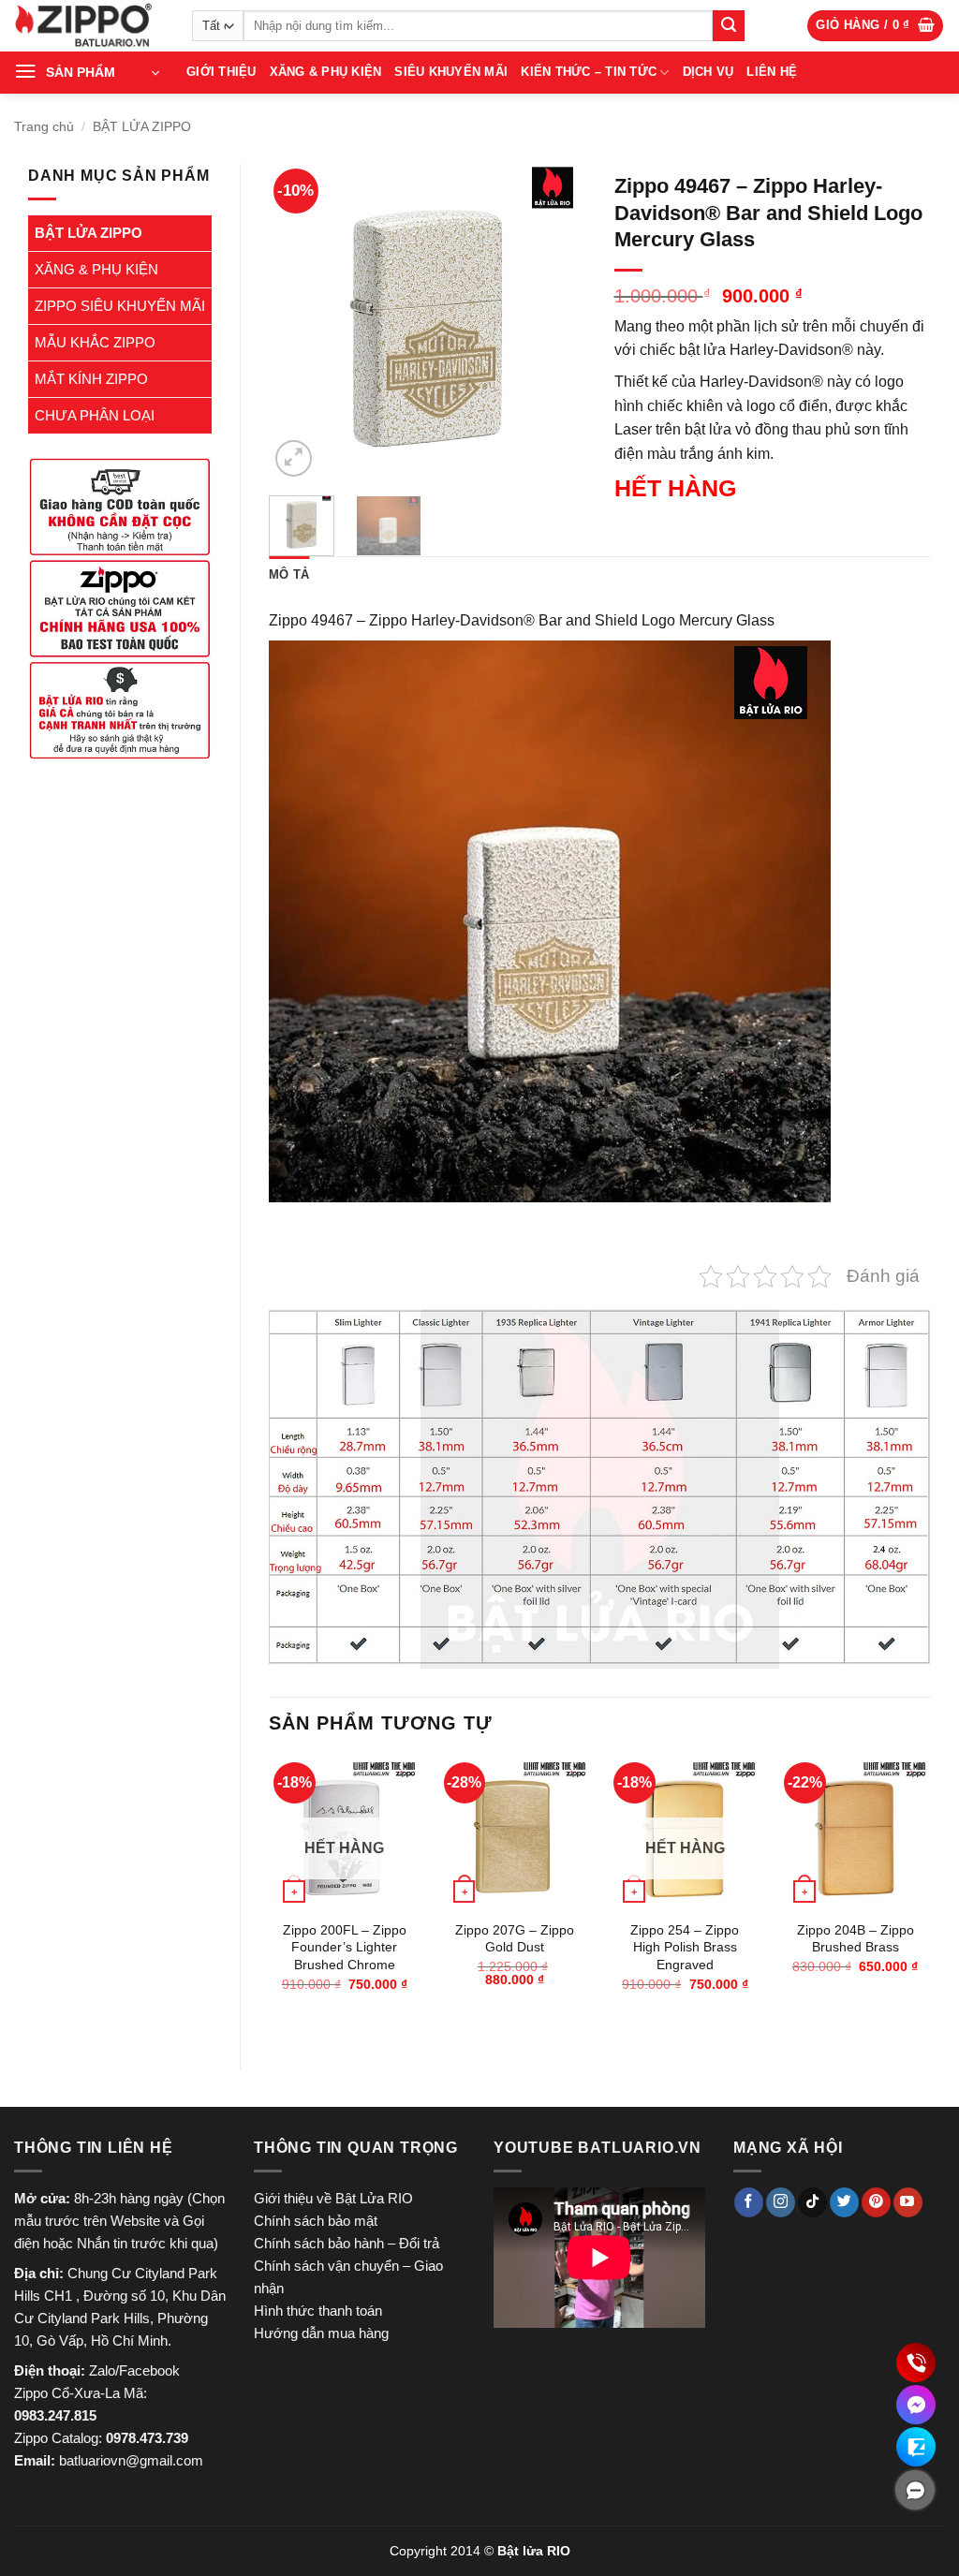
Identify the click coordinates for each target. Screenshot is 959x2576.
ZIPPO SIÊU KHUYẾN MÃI (120, 306)
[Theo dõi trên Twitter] (844, 2202)
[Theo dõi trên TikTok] (812, 2202)
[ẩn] (915, 2490)
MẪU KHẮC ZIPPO (95, 342)
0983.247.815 (55, 2415)
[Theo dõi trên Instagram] (781, 2202)
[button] (875, 26)
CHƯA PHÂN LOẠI (95, 415)
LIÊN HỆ (772, 72)
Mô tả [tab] (289, 574)
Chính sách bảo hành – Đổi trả (347, 2243)
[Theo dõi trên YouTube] (908, 2202)
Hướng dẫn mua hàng (321, 2333)
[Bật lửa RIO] (89, 26)
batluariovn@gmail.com (131, 2460)
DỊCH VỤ (708, 72)
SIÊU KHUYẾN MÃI (451, 72)
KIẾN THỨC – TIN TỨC (589, 72)
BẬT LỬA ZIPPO (142, 126)
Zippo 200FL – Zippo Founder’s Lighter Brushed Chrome (345, 1947)
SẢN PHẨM (81, 72)
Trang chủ (44, 126)
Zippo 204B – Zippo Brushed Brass (856, 1939)
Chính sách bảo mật (316, 2221)
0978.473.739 (147, 2438)
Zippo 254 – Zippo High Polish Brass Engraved (685, 1947)
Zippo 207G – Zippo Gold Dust (515, 1939)
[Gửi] (729, 26)
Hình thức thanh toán (318, 2311)
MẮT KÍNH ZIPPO (91, 379)
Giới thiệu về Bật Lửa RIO (333, 2198)
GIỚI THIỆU (221, 72)
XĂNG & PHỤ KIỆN (326, 72)
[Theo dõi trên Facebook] (749, 2202)
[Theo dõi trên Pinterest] (876, 2202)
